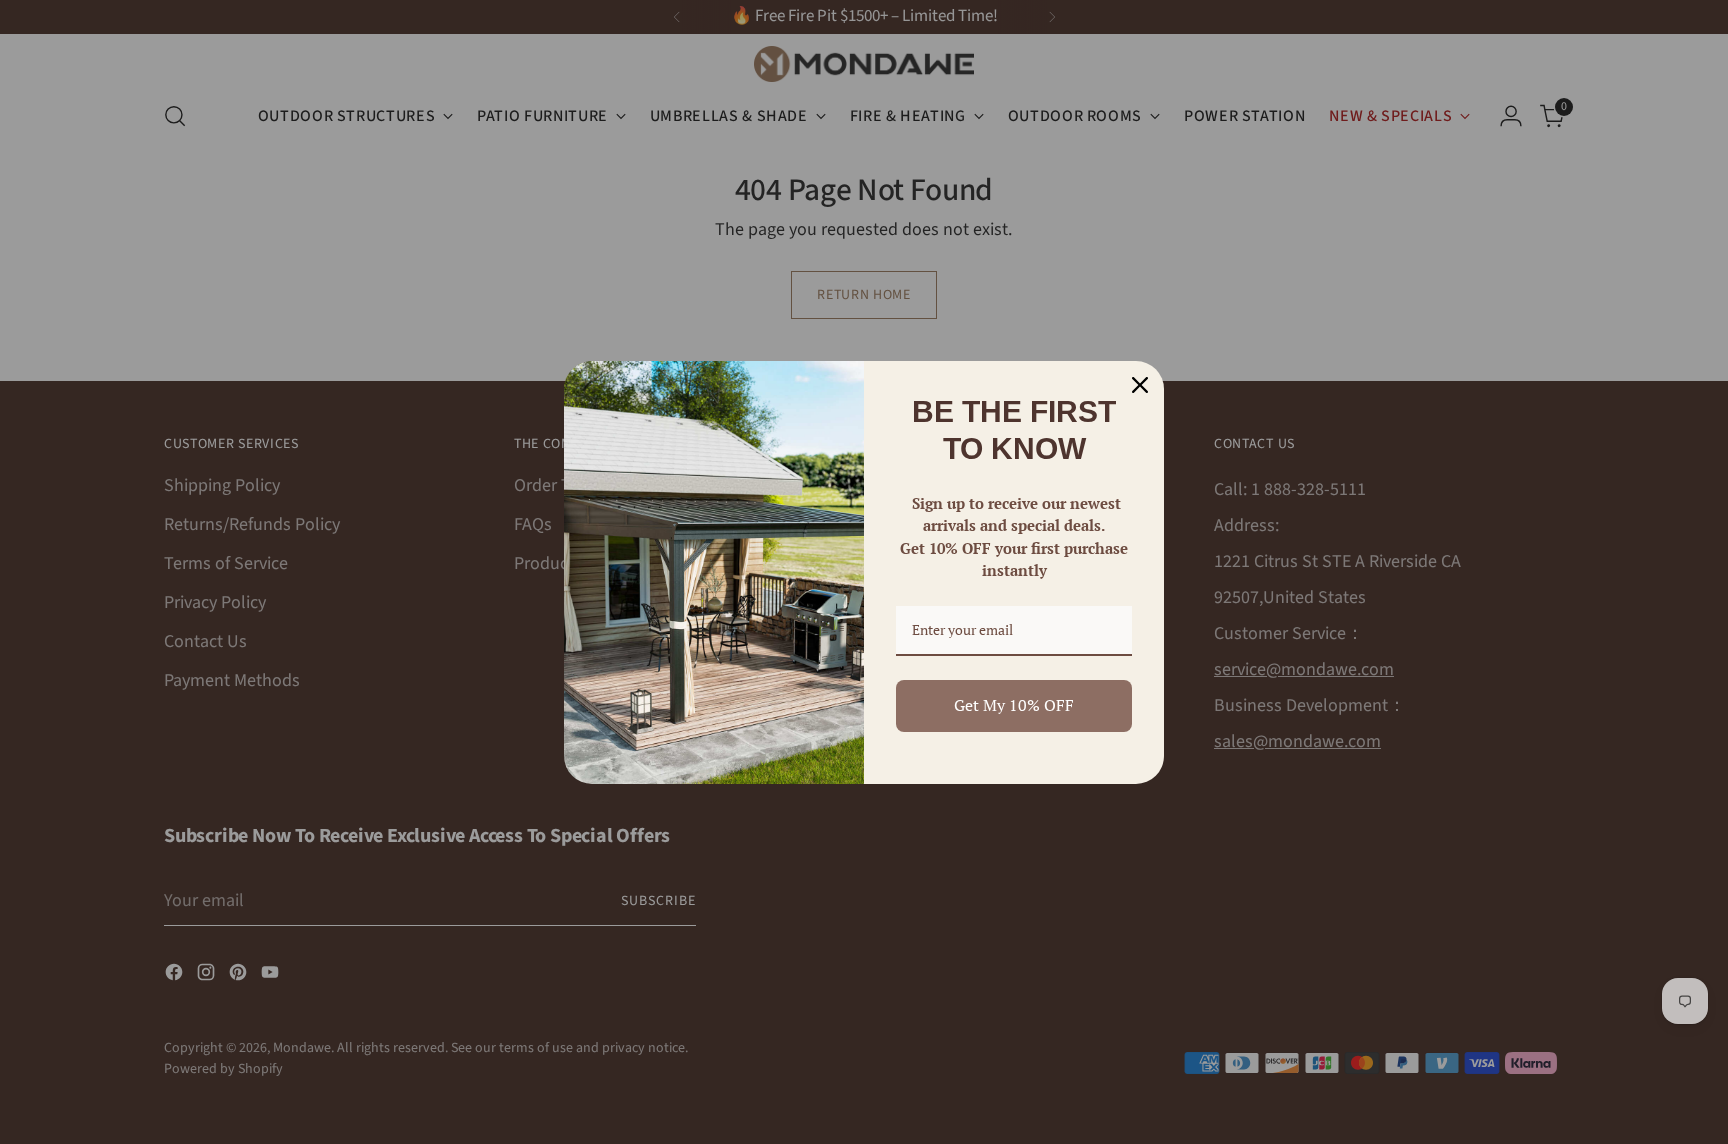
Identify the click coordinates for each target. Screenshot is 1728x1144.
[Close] (1140, 385)
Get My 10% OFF (1014, 705)
